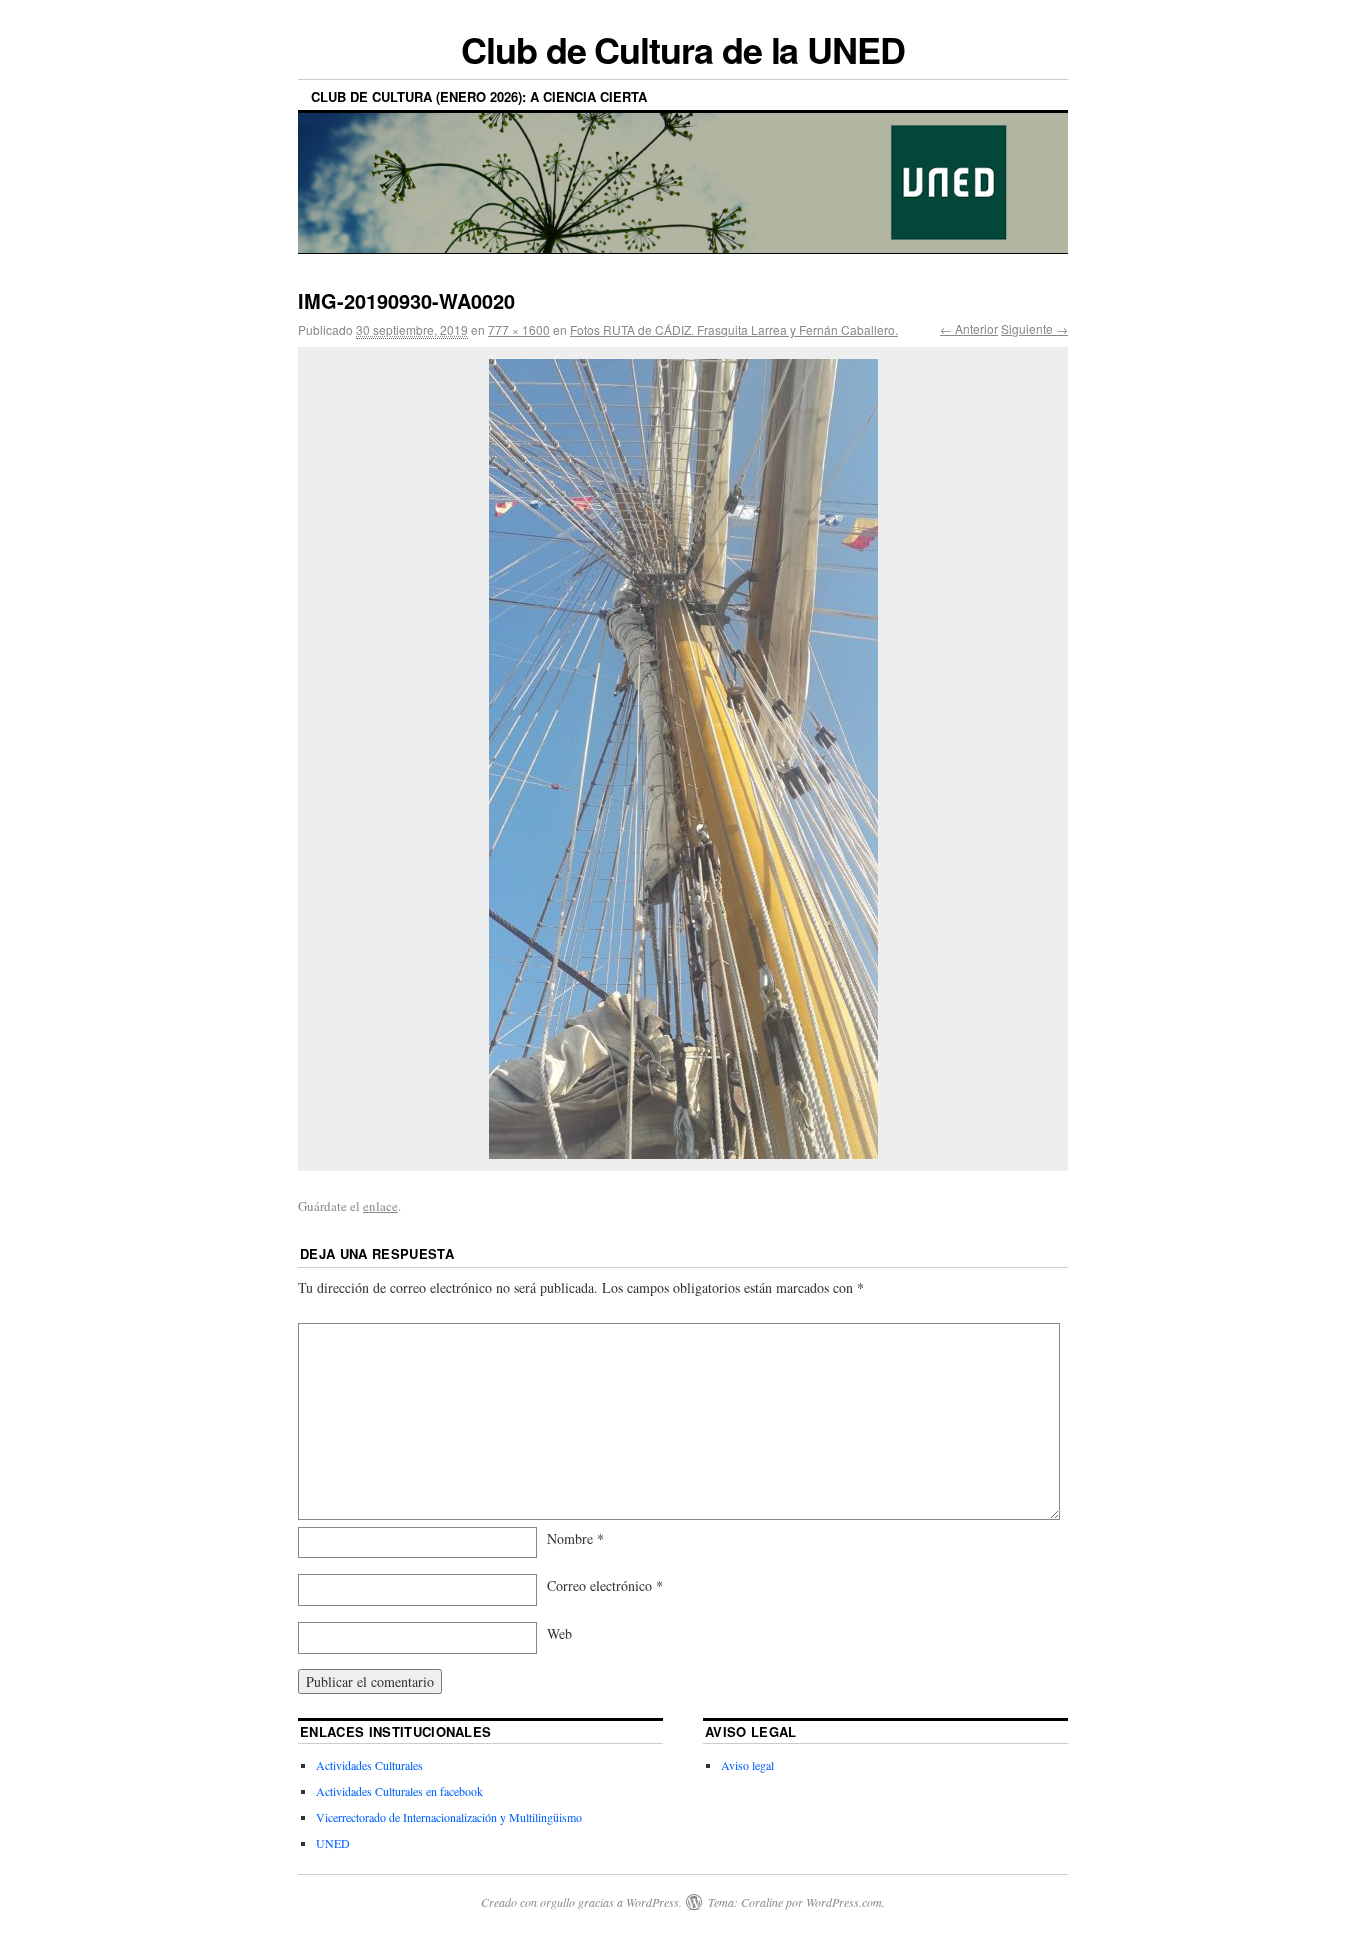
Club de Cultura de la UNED (683, 49)
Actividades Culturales (369, 1765)
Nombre (575, 1538)
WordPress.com (844, 1902)
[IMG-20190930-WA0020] (683, 759)
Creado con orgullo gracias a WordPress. (581, 1902)
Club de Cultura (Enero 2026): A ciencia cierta (479, 96)
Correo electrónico (605, 1585)
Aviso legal (747, 1765)
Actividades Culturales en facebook (399, 1791)
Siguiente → (1034, 328)
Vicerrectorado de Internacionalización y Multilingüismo (449, 1817)
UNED (333, 1843)
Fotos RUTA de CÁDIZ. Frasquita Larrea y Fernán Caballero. (734, 329)
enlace (380, 1206)
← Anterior (969, 328)
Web (559, 1633)
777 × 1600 (519, 329)
